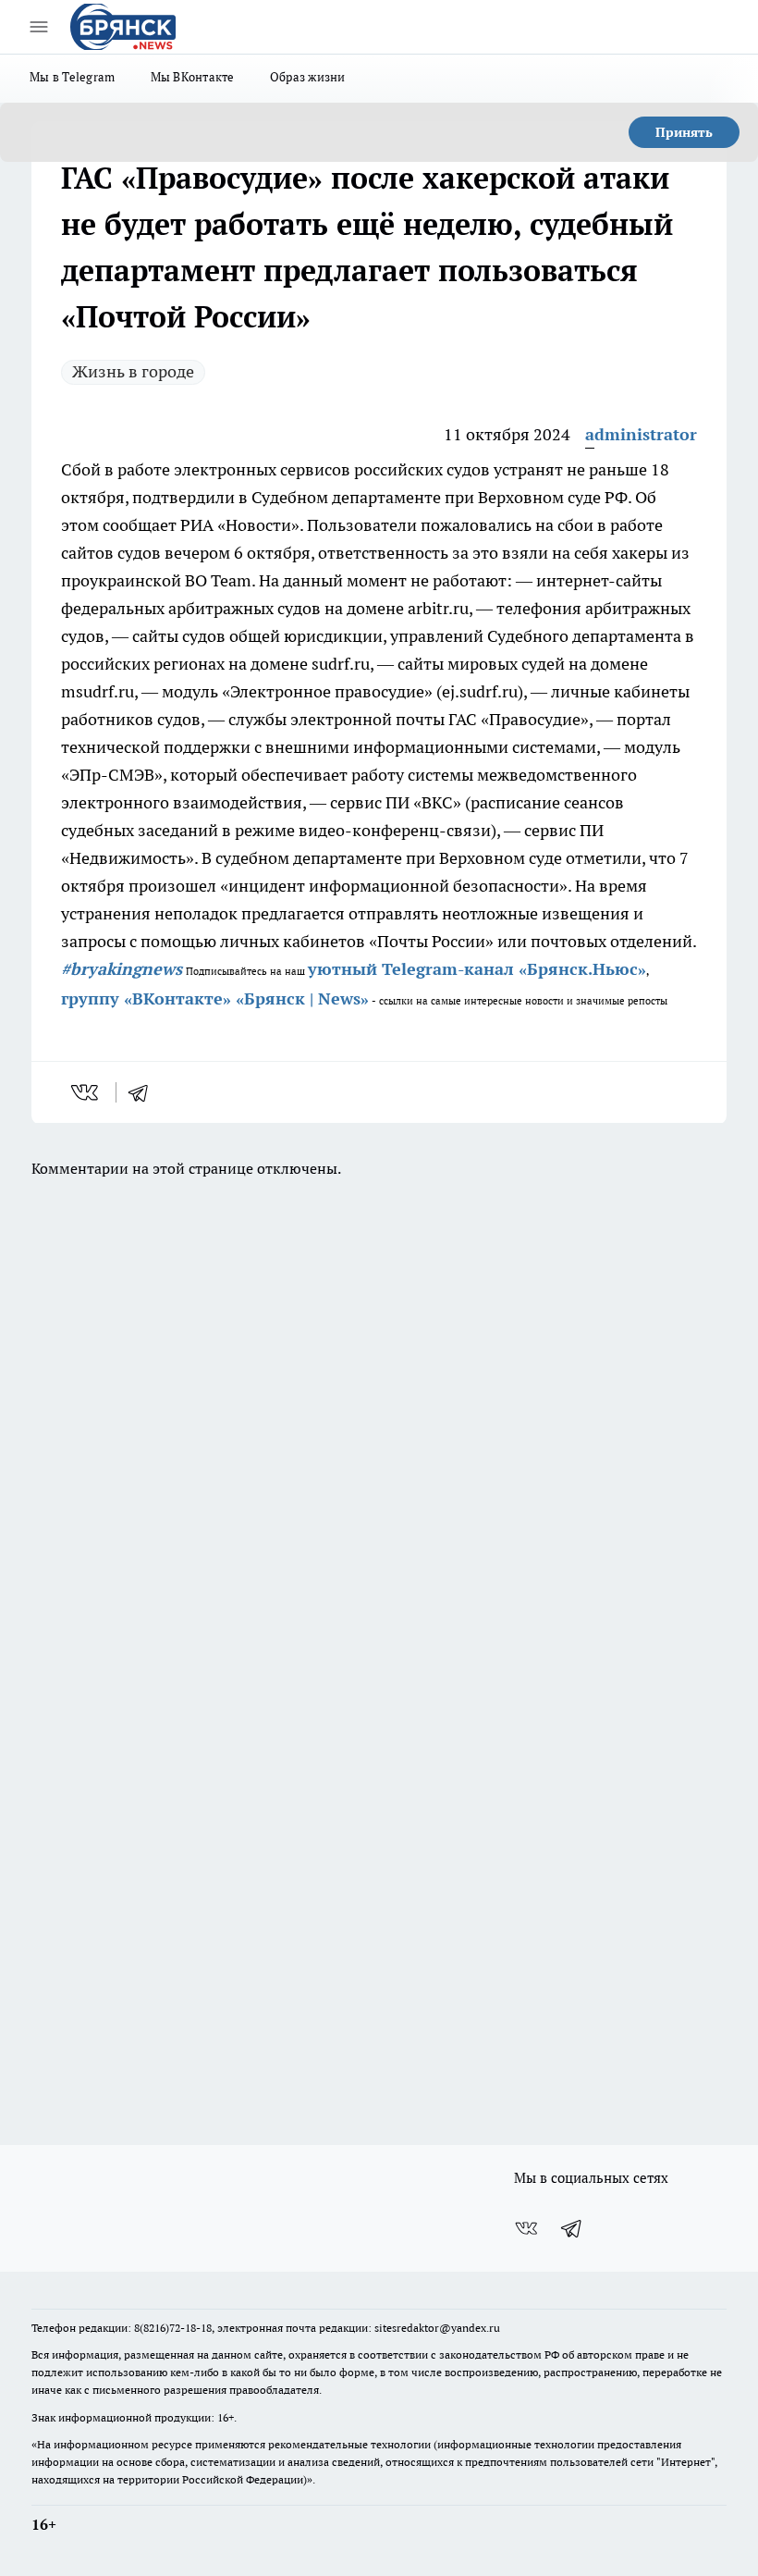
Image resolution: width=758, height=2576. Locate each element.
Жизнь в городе (133, 371)
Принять (684, 132)
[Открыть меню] (39, 27)
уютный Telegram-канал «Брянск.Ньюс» (477, 969)
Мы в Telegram (73, 77)
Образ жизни (308, 77)
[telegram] (144, 1092)
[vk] (86, 1092)
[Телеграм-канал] (572, 2228)
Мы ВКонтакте (193, 77)
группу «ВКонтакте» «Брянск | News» (215, 998)
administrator (641, 434)
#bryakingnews (122, 969)
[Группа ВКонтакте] (526, 2228)
